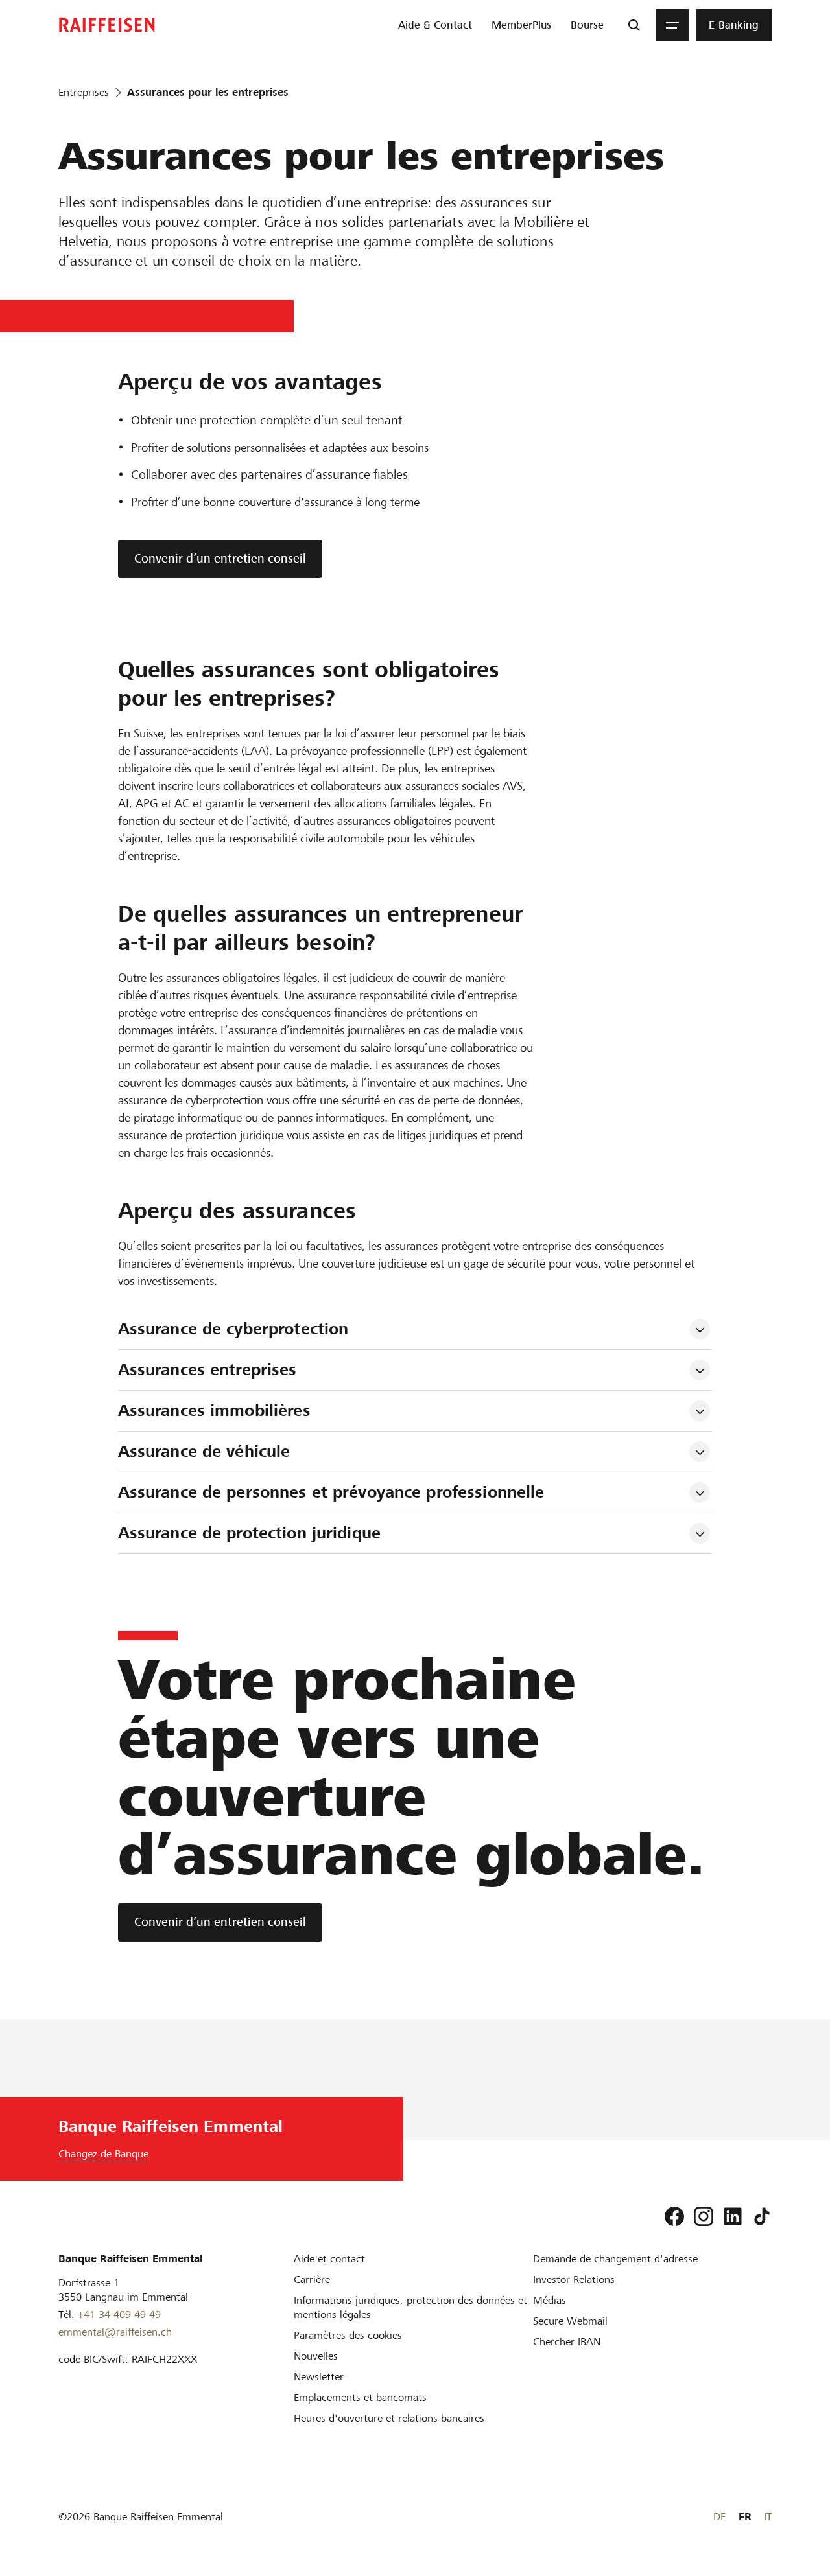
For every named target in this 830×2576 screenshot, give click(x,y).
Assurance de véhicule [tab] (204, 1451)
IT (768, 2517)
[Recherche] (634, 25)
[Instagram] (704, 2216)
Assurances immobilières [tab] (214, 1410)
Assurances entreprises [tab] (207, 1370)
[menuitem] (435, 25)
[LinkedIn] (733, 2216)
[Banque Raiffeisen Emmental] (107, 25)
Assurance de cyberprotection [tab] (236, 1329)
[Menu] (672, 25)
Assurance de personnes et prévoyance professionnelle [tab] (331, 1492)
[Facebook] (674, 2216)
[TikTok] (762, 2216)
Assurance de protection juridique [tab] (249, 1533)
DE (719, 2517)
